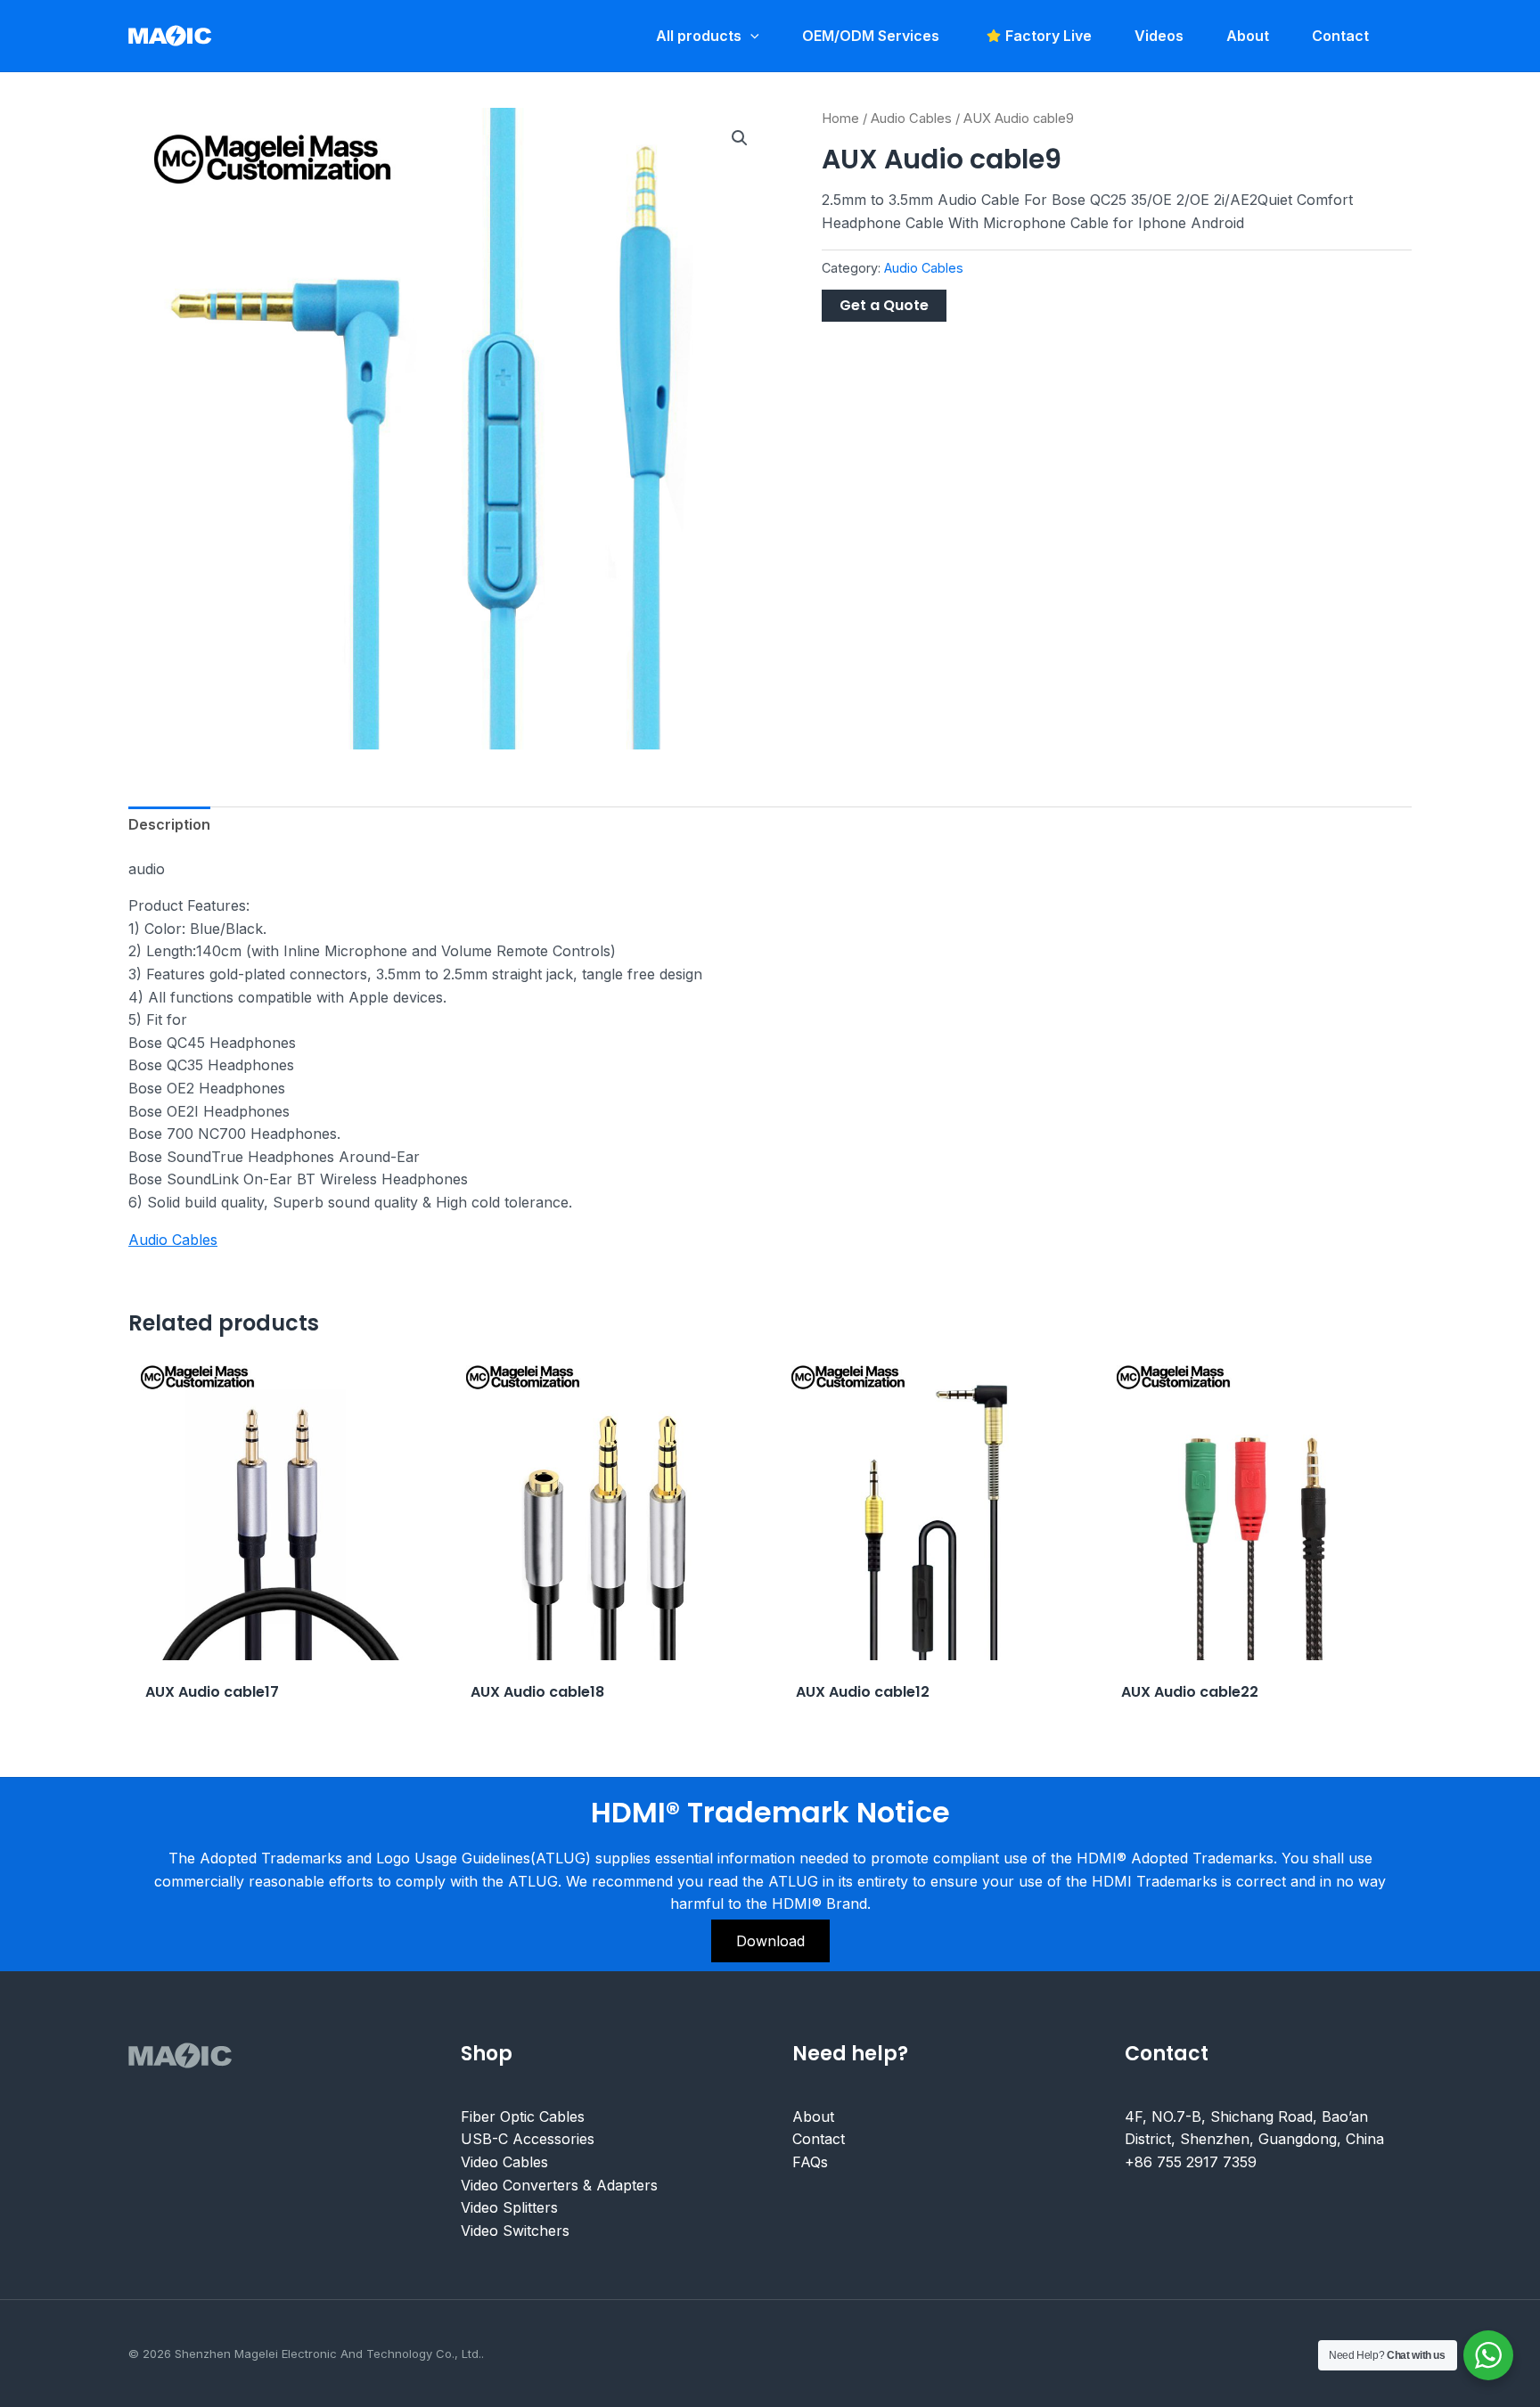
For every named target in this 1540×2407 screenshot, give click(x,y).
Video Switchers (515, 2231)
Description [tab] (169, 824)
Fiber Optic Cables (523, 2116)
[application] (750, 36)
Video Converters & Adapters (559, 2185)
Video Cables (504, 2162)
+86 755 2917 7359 (1191, 2162)
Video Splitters (509, 2207)
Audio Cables (911, 119)
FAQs (810, 2162)
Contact (819, 2139)
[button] (740, 138)
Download (770, 1941)
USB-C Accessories (528, 2139)
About (813, 2116)
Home (840, 119)
